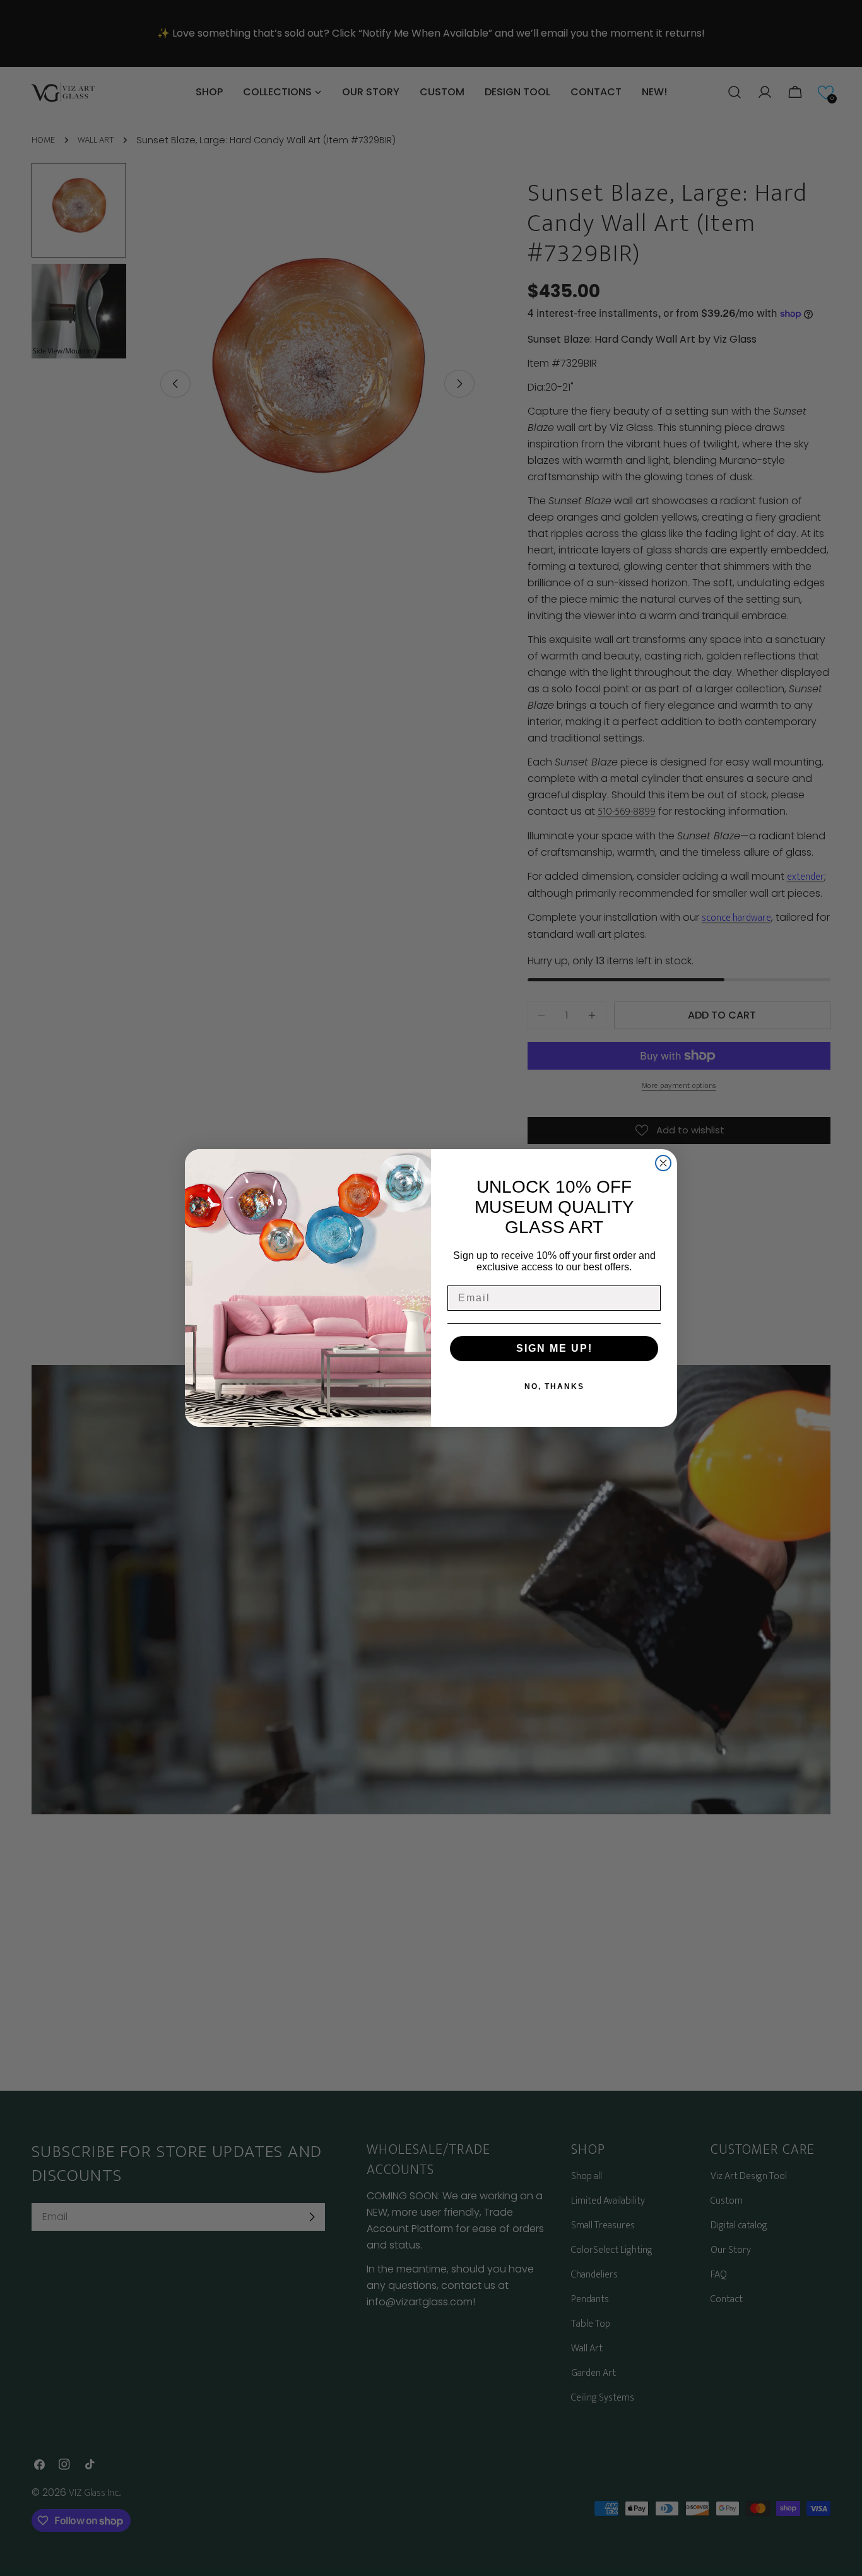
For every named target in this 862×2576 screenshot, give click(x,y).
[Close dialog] (663, 1163)
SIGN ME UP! (554, 1348)
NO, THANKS (554, 1386)
